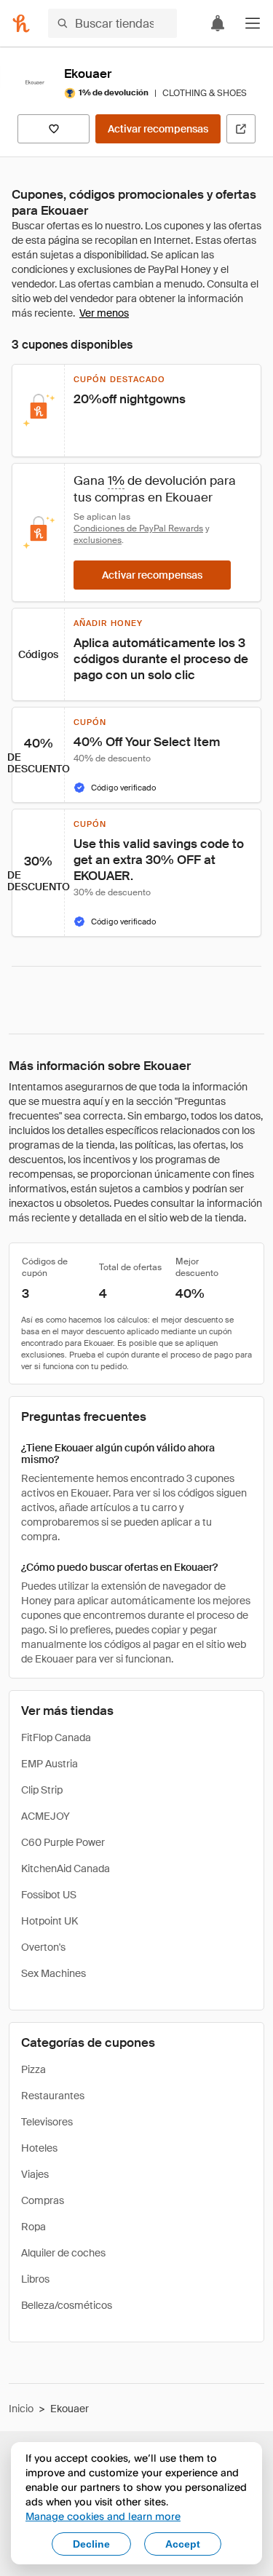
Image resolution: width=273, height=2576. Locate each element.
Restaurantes (53, 2096)
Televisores (47, 2122)
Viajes (35, 2174)
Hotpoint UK (50, 1921)
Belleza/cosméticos (67, 2305)
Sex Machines (54, 1973)
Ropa (33, 2227)
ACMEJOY (45, 1816)
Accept (183, 2544)
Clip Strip (42, 1790)
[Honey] (21, 23)
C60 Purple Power (63, 1842)
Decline (91, 2544)
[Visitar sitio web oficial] (241, 129)
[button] (253, 23)
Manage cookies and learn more (103, 2516)
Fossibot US (49, 1895)
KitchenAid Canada (66, 1868)
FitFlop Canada (56, 1737)
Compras (43, 2200)
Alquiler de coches (63, 2253)
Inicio (21, 2409)
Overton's (43, 1947)
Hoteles (39, 2148)
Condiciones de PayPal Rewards (138, 528)
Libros (35, 2279)
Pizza (33, 2069)
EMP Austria (50, 1764)
